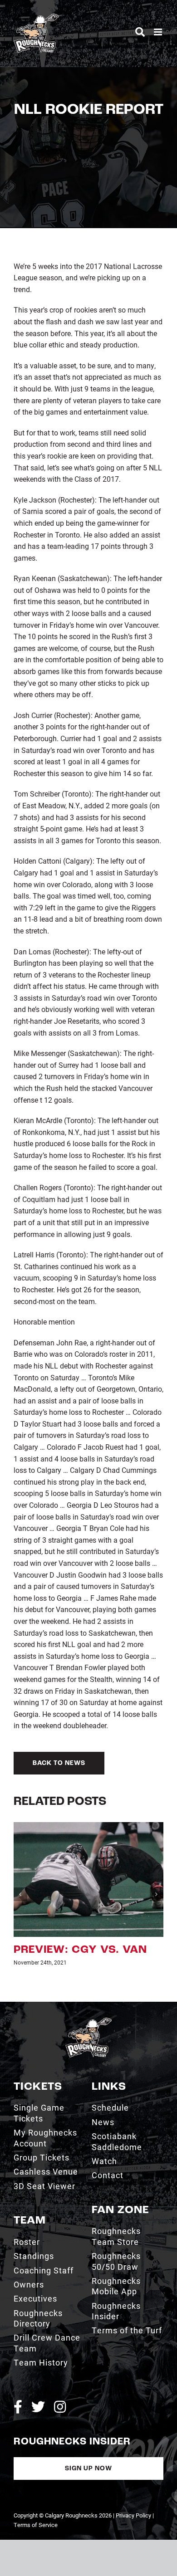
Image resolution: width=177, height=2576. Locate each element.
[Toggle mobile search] (140, 32)
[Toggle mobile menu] (159, 32)
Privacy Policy (133, 2482)
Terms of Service (36, 2491)
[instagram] (60, 2373)
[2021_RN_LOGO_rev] (88, 1988)
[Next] (157, 1877)
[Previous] (20, 1877)
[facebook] (18, 2373)
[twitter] (38, 2373)
